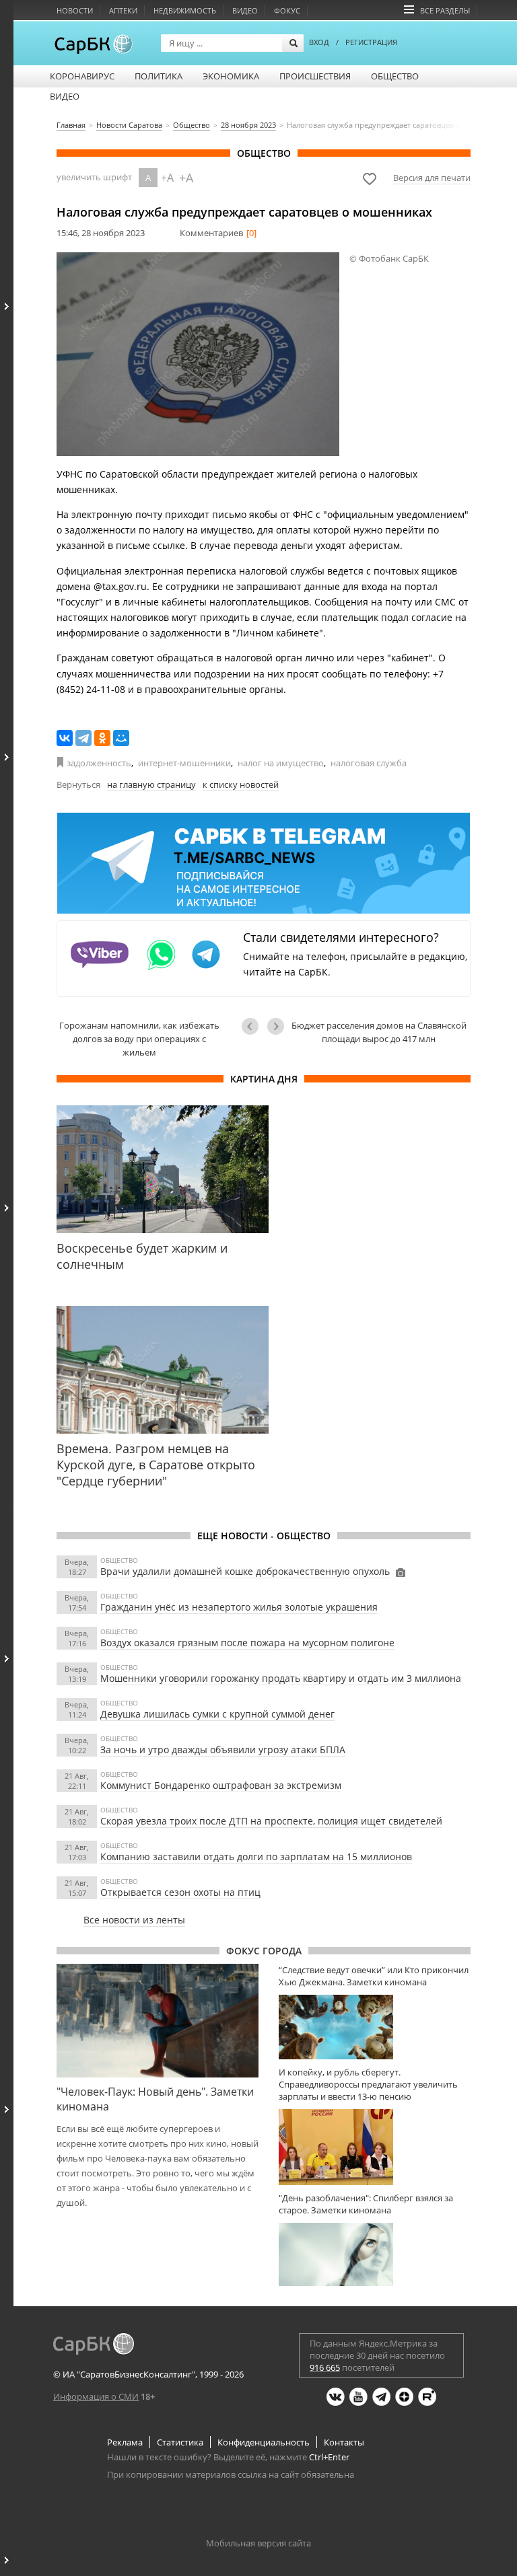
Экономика (231, 76)
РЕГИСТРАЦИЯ (371, 42)
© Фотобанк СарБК (389, 258)
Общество (395, 76)
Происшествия (315, 76)
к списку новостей (241, 784)
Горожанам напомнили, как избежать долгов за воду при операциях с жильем (139, 1039)
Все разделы (445, 10)
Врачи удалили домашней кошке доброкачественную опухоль (245, 1571)
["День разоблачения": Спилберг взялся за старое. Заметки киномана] (375, 2255)
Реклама (125, 2442)
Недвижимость (185, 10)
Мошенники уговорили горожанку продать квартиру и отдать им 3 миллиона (281, 1678)
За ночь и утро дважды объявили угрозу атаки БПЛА (223, 1750)
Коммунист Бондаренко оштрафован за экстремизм (221, 1785)
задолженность (99, 763)
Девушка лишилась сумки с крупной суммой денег (217, 1714)
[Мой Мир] (121, 738)
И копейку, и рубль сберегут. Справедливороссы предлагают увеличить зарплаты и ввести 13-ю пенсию (368, 2084)
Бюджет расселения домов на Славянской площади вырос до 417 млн (379, 1032)
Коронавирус (82, 76)
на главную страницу (151, 784)
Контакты (344, 2442)
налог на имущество (281, 763)
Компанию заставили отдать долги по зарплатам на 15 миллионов (256, 1856)
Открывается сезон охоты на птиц (180, 1892)
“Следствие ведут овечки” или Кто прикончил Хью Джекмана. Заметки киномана (374, 1976)
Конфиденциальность (264, 2442)
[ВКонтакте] (65, 738)
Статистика (180, 2442)
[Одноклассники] (102, 738)
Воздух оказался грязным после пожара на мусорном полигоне (247, 1643)
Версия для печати (432, 178)
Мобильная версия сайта (258, 2543)
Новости (75, 10)
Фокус (287, 10)
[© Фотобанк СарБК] (198, 354)
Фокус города (264, 1951)
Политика (159, 76)
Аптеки (123, 10)
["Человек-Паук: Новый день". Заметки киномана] (158, 2020)
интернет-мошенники (184, 763)
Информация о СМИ (96, 2396)
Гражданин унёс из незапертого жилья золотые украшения (239, 1607)
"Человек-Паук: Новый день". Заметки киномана (155, 2099)
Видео (245, 10)
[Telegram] (83, 738)
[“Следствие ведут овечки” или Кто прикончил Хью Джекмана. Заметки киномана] (375, 2027)
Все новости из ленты (134, 1920)
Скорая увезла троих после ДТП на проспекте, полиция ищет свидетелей (271, 1821)
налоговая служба (369, 763)
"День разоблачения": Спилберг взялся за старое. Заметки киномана (366, 2204)
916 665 (325, 2367)
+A (167, 178)
